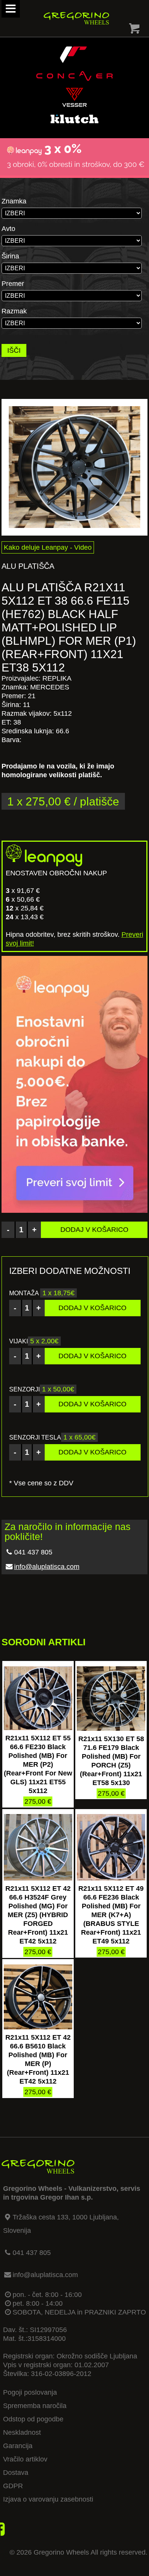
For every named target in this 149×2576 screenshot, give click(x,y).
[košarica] (134, 30)
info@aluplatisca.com (47, 1567)
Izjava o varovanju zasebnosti (48, 2499)
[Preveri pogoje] (74, 173)
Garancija (18, 2446)
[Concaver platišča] (74, 83)
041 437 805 (32, 2253)
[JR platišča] (73, 62)
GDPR (13, 2486)
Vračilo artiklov (25, 2459)
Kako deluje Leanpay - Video (48, 547)
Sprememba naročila (35, 2406)
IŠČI (14, 350)
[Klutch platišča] (74, 126)
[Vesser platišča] (74, 105)
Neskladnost (22, 2432)
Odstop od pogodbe (33, 2419)
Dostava (16, 2473)
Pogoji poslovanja (30, 2392)
